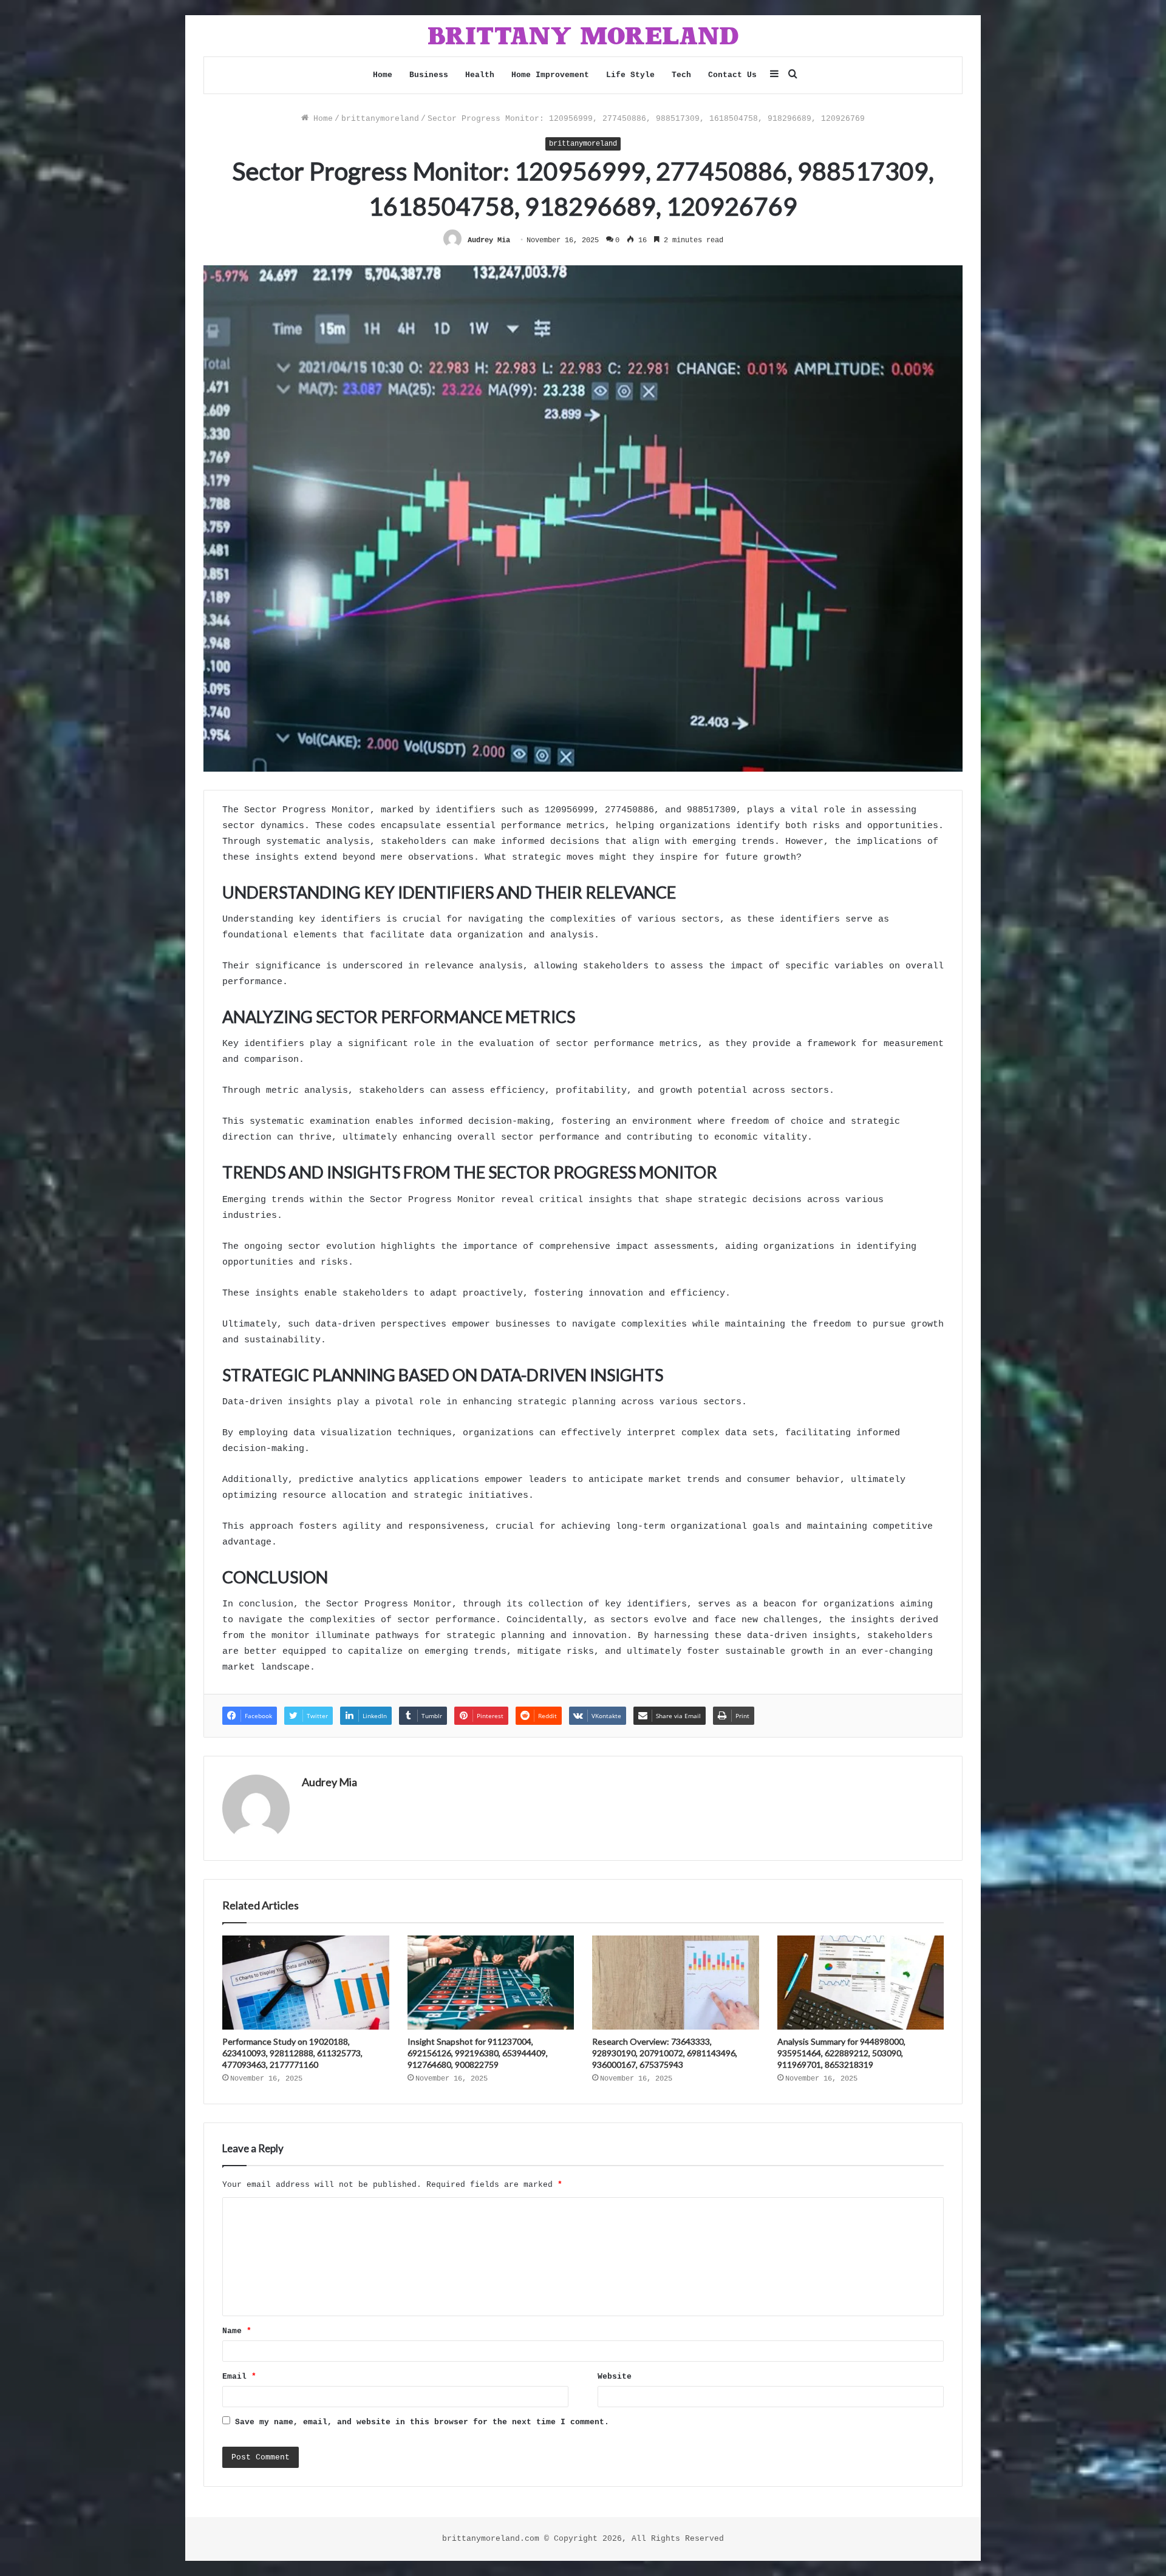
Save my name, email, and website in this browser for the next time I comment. (422, 2422)
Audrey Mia (489, 240)
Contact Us (732, 75)
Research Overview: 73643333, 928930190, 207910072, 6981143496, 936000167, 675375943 (665, 2053)
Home (383, 75)
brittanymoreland (380, 119)
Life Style (630, 75)
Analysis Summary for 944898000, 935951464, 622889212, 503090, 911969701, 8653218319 (841, 2053)
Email (239, 2377)
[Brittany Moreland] (583, 36)
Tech (681, 75)
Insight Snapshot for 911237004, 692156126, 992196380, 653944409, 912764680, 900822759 (478, 2053)
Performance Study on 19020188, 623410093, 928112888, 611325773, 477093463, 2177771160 (292, 2053)
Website (615, 2377)
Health (480, 75)
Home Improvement (550, 75)
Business (429, 75)
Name (237, 2331)
